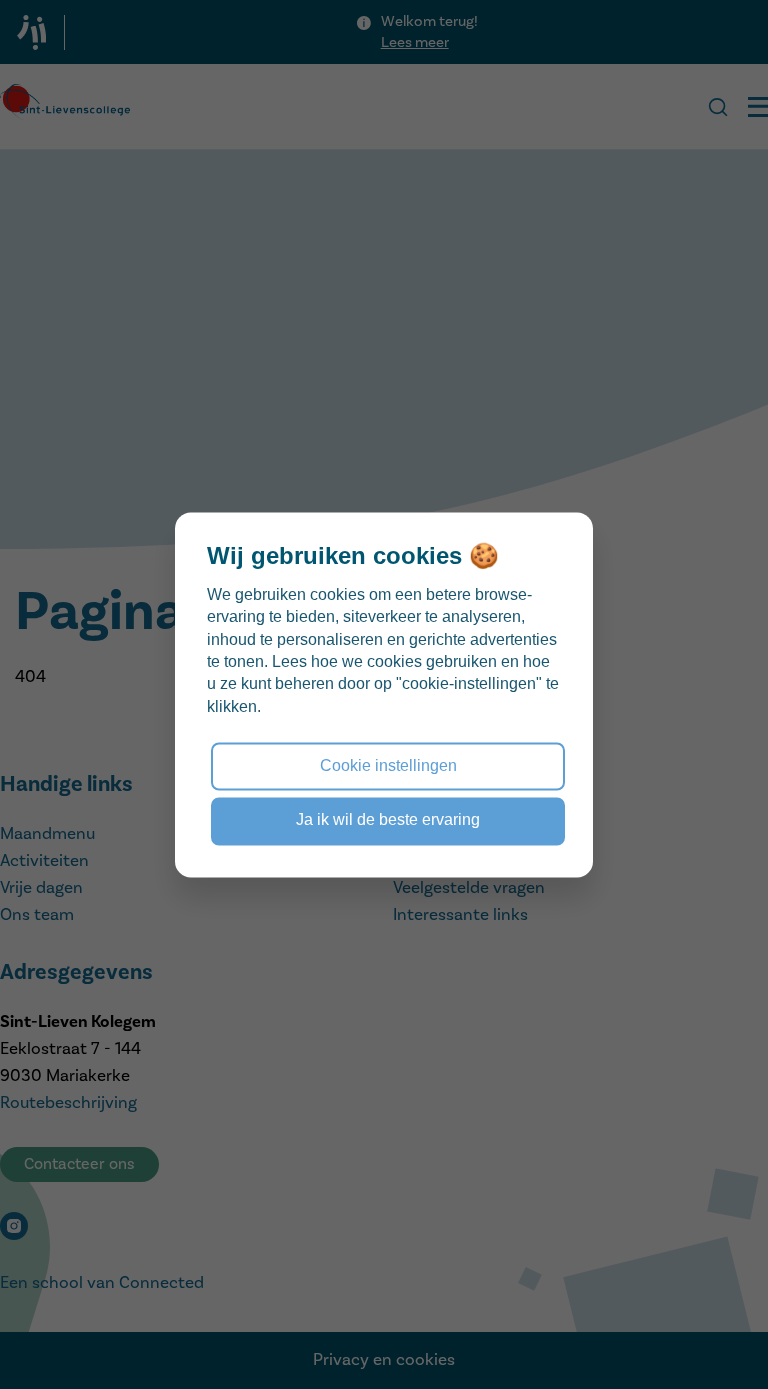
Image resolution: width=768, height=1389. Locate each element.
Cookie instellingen (388, 765)
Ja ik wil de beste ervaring (388, 820)
